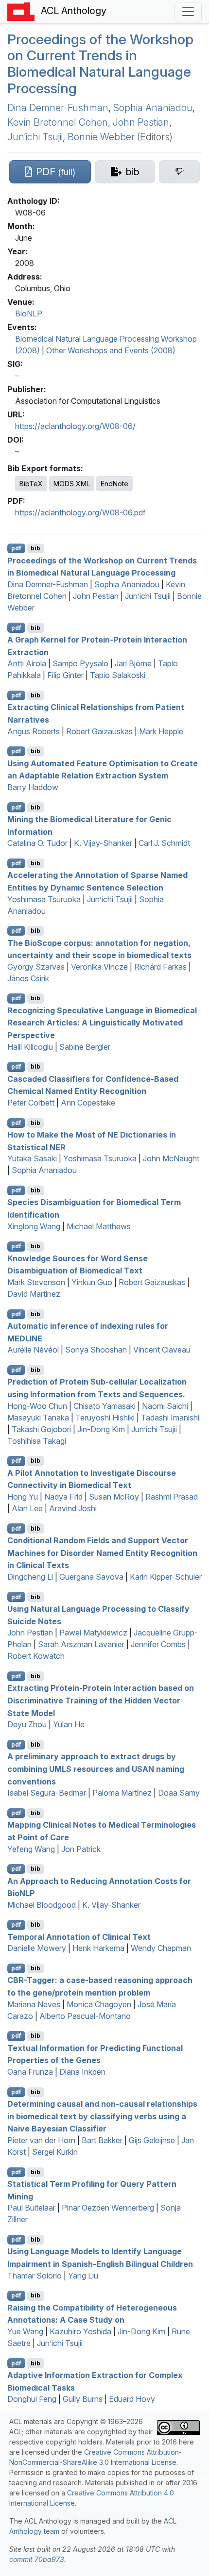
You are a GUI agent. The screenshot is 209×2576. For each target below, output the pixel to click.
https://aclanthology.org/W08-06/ (75, 426)
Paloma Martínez (122, 1793)
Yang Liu (83, 2276)
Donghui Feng (32, 2399)
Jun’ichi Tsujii (35, 137)
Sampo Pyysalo (80, 663)
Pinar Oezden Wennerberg (108, 2208)
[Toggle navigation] (188, 12)
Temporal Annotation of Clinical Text (79, 1936)
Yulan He (69, 1724)
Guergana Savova (91, 1577)
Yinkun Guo (92, 1282)
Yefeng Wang (31, 1849)
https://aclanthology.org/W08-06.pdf (80, 512)
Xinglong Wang (34, 1226)
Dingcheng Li (30, 1577)
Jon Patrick (81, 1849)
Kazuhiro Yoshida (80, 2331)
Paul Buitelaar (31, 2208)
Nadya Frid (63, 1497)
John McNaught (171, 1158)
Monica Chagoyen (99, 2004)
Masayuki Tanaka (38, 1418)
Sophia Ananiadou (153, 108)
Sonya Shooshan (96, 1350)
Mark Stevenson (36, 1282)
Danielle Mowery (37, 1948)
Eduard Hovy (132, 2399)
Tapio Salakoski (118, 675)
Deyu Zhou (27, 1724)
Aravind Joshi (73, 1508)
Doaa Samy (179, 1793)
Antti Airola (27, 663)
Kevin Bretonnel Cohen (58, 122)
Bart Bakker (102, 2140)
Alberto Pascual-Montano (85, 2016)
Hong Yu (23, 1497)
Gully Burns (83, 2399)
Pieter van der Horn (41, 2140)
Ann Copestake (88, 1103)
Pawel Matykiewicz (93, 1633)
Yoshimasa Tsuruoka (44, 899)
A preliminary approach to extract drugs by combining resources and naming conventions (96, 1769)
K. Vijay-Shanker (103, 843)
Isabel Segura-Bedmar (47, 1793)
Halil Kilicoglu (30, 1047)
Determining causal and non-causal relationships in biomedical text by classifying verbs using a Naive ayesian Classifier (102, 2116)
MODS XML (72, 484)
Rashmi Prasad (172, 1497)
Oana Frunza (30, 2072)
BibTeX (31, 484)
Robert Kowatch (36, 1656)
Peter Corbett (31, 1103)
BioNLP (29, 314)
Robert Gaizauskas (99, 731)
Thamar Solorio (35, 2276)
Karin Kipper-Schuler (166, 1577)
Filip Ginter (65, 675)
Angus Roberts (34, 731)
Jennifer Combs (158, 1644)
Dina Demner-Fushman (58, 108)
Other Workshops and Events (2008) (111, 350)
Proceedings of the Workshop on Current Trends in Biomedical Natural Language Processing (100, 64)
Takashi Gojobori (41, 1429)
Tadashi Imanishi (170, 1418)
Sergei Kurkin (55, 2152)
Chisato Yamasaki (104, 1406)
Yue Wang (25, 2331)
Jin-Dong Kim (101, 1429)
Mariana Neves (34, 2004)
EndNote (114, 484)
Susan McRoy (114, 1497)
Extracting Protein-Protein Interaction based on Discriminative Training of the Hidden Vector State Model (101, 1700)
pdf (16, 548)
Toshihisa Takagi (37, 1441)
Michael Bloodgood (42, 1905)
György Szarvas (36, 967)
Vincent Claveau (162, 1350)
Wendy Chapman (161, 1948)
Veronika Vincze (99, 967)
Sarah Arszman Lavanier (81, 1644)
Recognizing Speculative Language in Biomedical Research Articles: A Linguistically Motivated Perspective (102, 1022)
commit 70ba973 (37, 2559)
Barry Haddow (33, 787)
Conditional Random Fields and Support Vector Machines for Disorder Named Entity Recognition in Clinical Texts (102, 1553)
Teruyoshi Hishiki (105, 1418)
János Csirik (28, 978)
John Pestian (141, 122)
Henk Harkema (98, 1948)
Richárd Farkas (160, 967)
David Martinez (34, 1294)
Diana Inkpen (82, 2072)
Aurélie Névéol (33, 1350)
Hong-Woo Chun (37, 1406)
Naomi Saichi (165, 1406)
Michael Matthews (99, 1226)
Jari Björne (133, 663)
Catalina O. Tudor (37, 843)
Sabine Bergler (85, 1047)
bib (35, 548)
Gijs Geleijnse (152, 2140)
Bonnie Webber (101, 137)
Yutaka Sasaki (32, 1158)
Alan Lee (27, 1508)
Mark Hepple (161, 731)
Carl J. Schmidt (164, 843)
